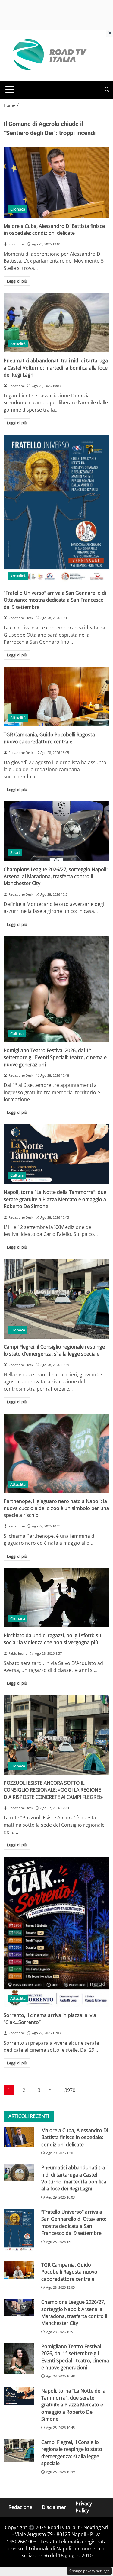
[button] (107, 90)
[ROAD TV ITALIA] (49, 55)
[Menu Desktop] (10, 89)
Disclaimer (54, 2507)
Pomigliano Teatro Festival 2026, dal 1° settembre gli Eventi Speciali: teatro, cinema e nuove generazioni (55, 1057)
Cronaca (18, 209)
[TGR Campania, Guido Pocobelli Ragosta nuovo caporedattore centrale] (56, 697)
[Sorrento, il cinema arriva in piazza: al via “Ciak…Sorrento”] (56, 1932)
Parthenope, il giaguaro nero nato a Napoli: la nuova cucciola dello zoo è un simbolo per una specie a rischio (56, 1508)
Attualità (18, 344)
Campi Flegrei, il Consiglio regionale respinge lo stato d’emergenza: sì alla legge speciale (54, 1350)
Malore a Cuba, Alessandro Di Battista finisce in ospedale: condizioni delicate (54, 229)
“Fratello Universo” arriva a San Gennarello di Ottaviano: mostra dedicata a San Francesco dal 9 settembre (55, 600)
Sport (15, 852)
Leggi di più (17, 281)
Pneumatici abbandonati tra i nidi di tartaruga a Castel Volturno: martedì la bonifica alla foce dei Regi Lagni (56, 368)
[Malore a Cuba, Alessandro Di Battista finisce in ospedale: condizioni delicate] (56, 183)
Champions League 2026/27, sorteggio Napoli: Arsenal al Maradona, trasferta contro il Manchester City (56, 876)
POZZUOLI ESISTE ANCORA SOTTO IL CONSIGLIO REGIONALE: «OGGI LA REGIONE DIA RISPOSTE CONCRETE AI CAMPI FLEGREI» (53, 1790)
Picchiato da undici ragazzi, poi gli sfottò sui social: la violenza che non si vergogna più (53, 1639)
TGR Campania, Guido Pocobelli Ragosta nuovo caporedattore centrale (49, 738)
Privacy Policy (84, 2507)
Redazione (20, 2507)
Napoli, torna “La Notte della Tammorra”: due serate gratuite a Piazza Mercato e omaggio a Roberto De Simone (55, 1199)
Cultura (17, 1033)
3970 (69, 2090)
